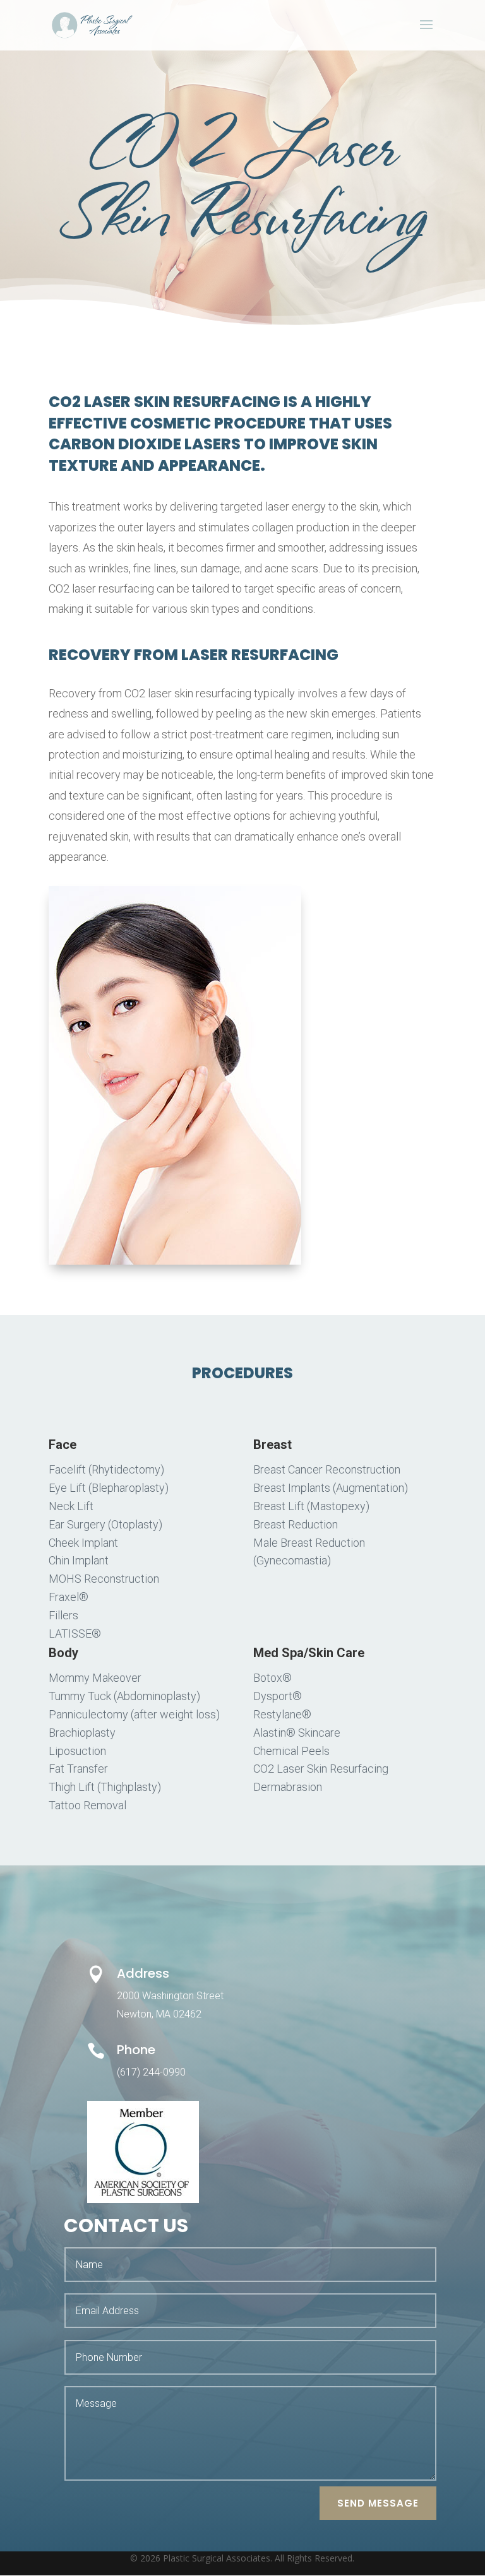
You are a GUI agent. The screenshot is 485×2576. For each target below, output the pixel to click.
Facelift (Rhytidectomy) (106, 1469)
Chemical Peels (291, 1751)
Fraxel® (69, 1597)
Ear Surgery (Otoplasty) (105, 1524)
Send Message (378, 2503)
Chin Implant (79, 1560)
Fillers (63, 1615)
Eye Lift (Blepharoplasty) (109, 1488)
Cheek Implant (83, 1543)
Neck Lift (71, 1506)
